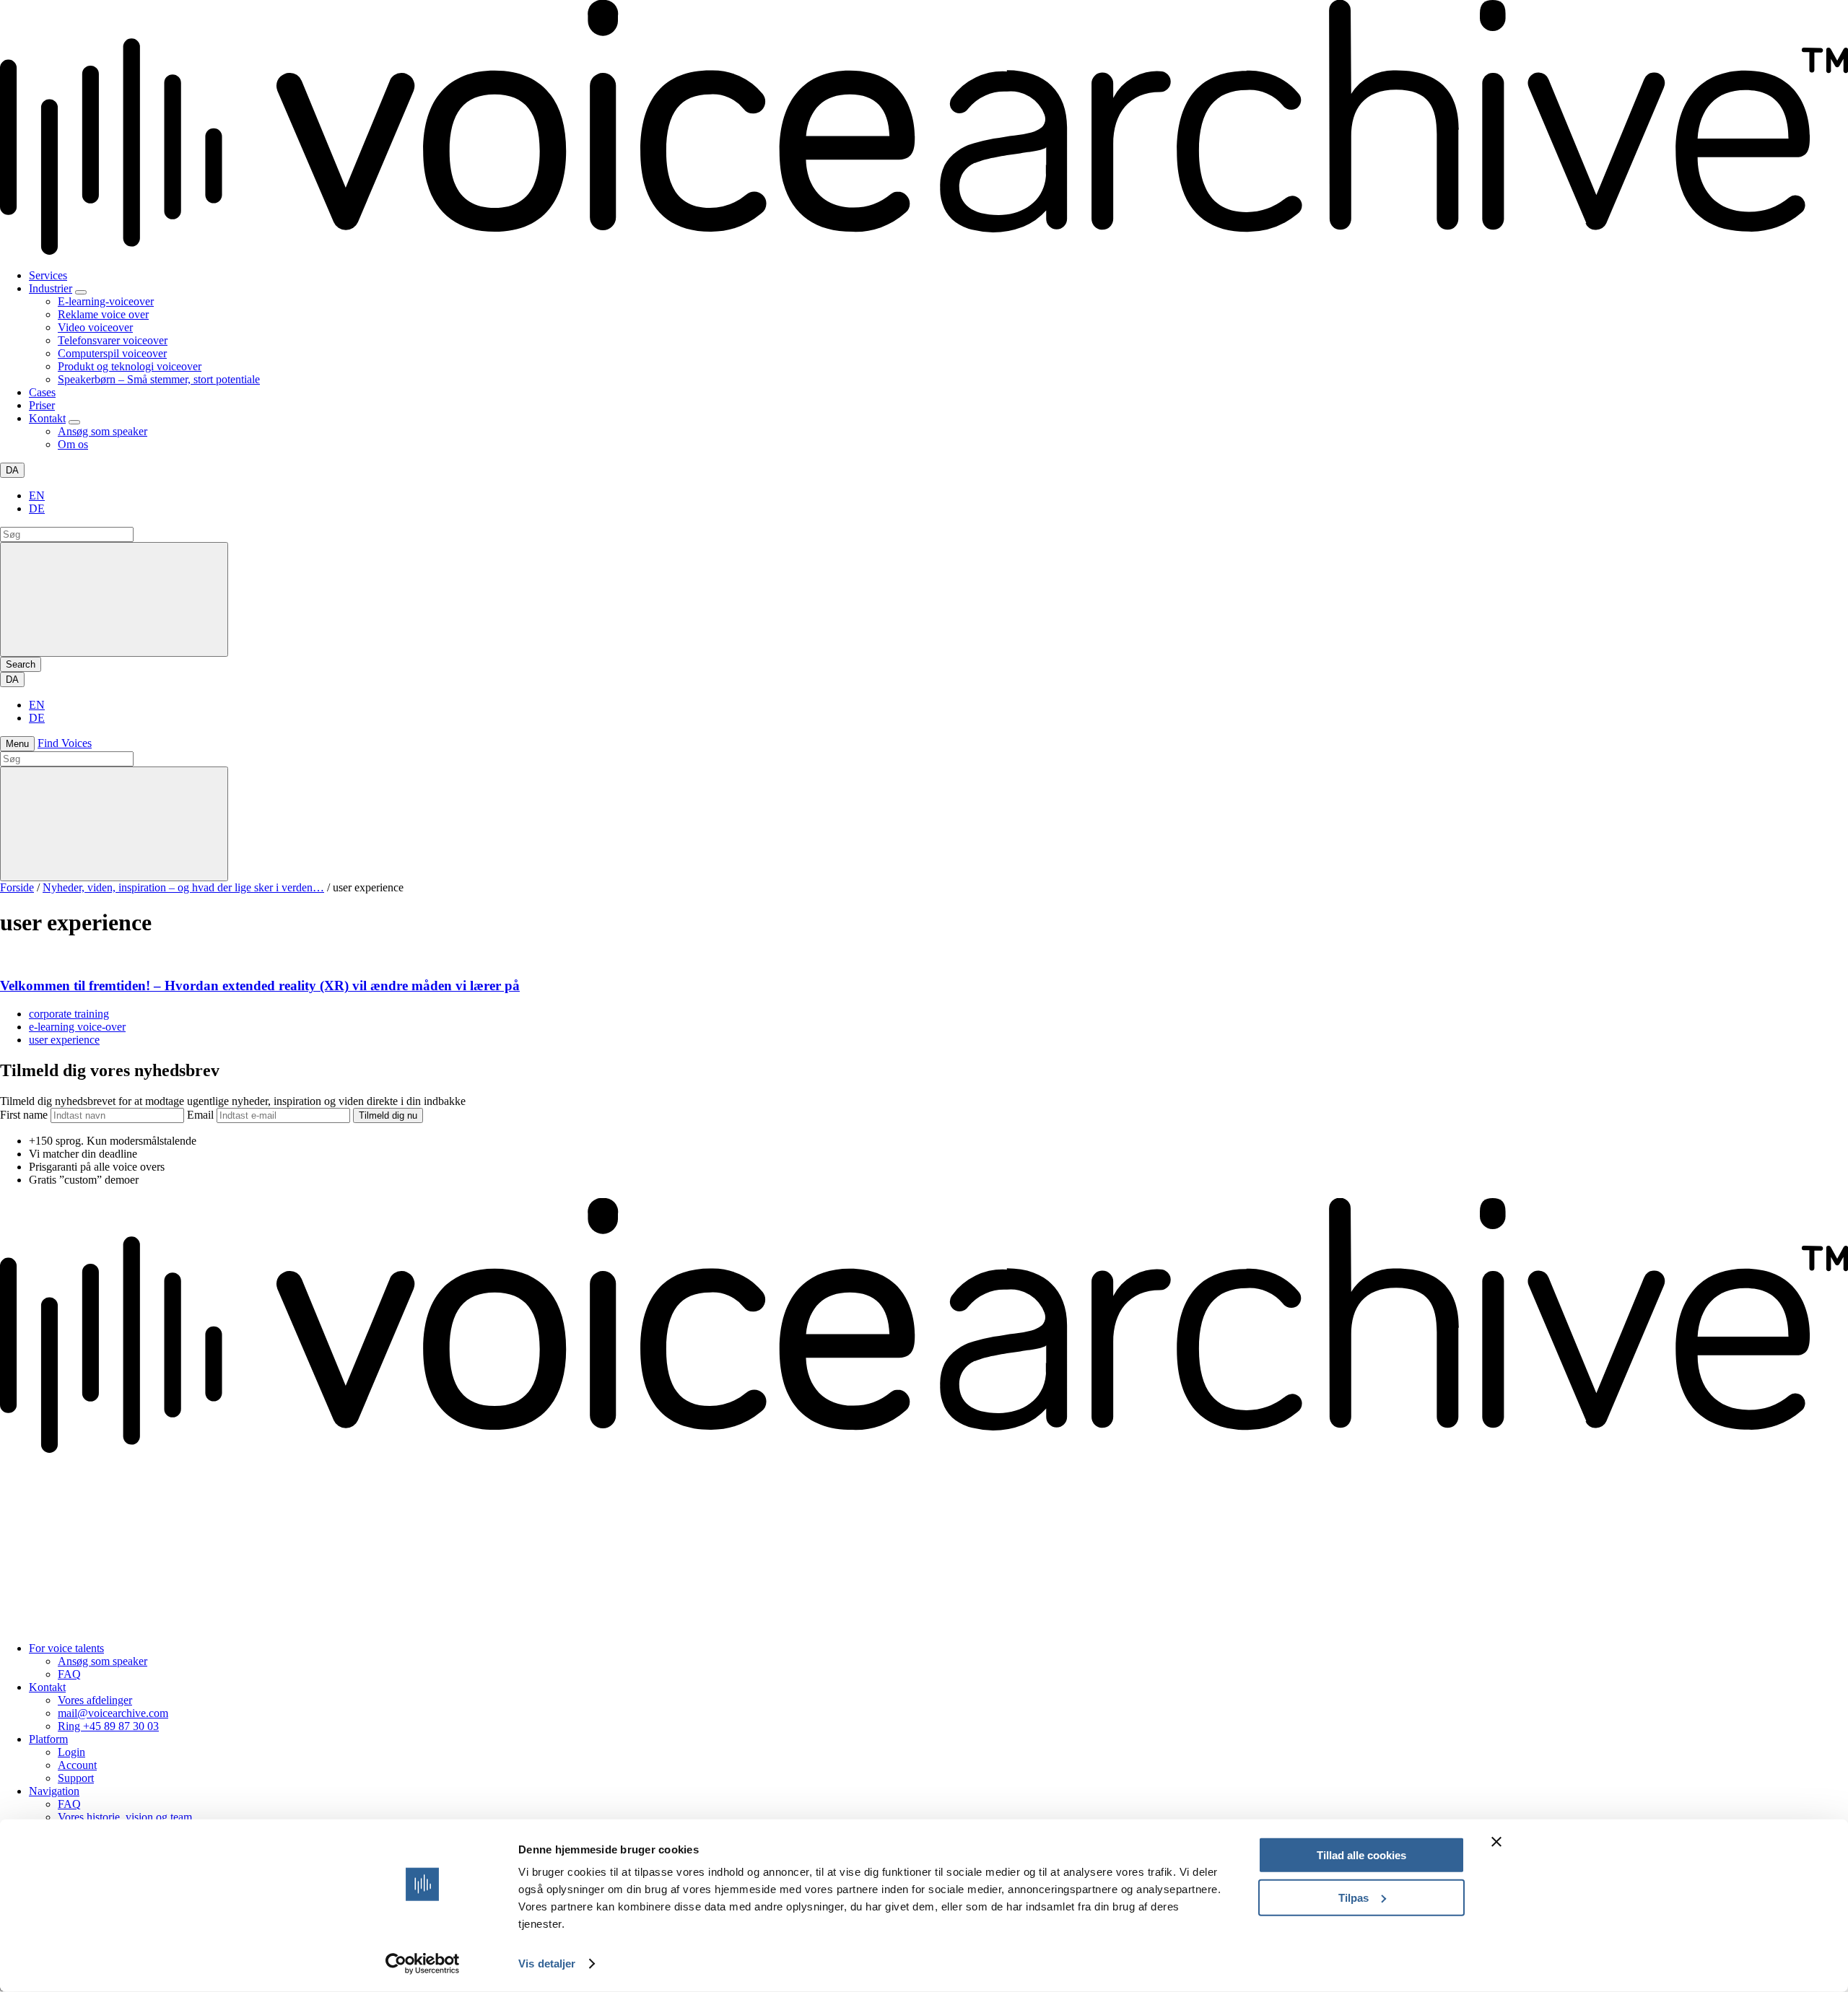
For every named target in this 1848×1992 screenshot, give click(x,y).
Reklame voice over (103, 314)
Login (71, 1752)
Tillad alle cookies (1361, 1855)
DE (37, 508)
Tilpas (1354, 1897)
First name (25, 1115)
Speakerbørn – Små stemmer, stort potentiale (159, 379)
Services (48, 275)
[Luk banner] (1496, 1842)
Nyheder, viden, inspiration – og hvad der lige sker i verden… (183, 887)
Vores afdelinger (95, 1700)
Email (202, 1115)
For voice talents (66, 1648)
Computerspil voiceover (112, 353)
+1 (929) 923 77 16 (44, 1624)
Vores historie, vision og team (125, 1817)
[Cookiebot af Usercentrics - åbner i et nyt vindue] (423, 1964)
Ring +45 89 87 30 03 (108, 1726)
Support (76, 1778)
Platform (48, 1739)
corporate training (69, 1014)
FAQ (69, 1674)
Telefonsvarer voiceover (113, 340)
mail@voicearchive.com (113, 1713)
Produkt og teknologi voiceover (130, 366)
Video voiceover (95, 327)
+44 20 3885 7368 (42, 1586)
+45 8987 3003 (35, 1548)
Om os (73, 444)
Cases (42, 392)
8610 (67, 1511)
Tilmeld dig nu (388, 1115)
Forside (17, 887)
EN (37, 495)
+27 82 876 (28, 1511)
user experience (64, 1040)
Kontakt (47, 418)
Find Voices (65, 743)
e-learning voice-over (77, 1027)
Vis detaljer (547, 1963)
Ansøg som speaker (103, 431)
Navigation (54, 1791)
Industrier (51, 288)
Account (77, 1765)
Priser (42, 405)
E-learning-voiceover (106, 301)
